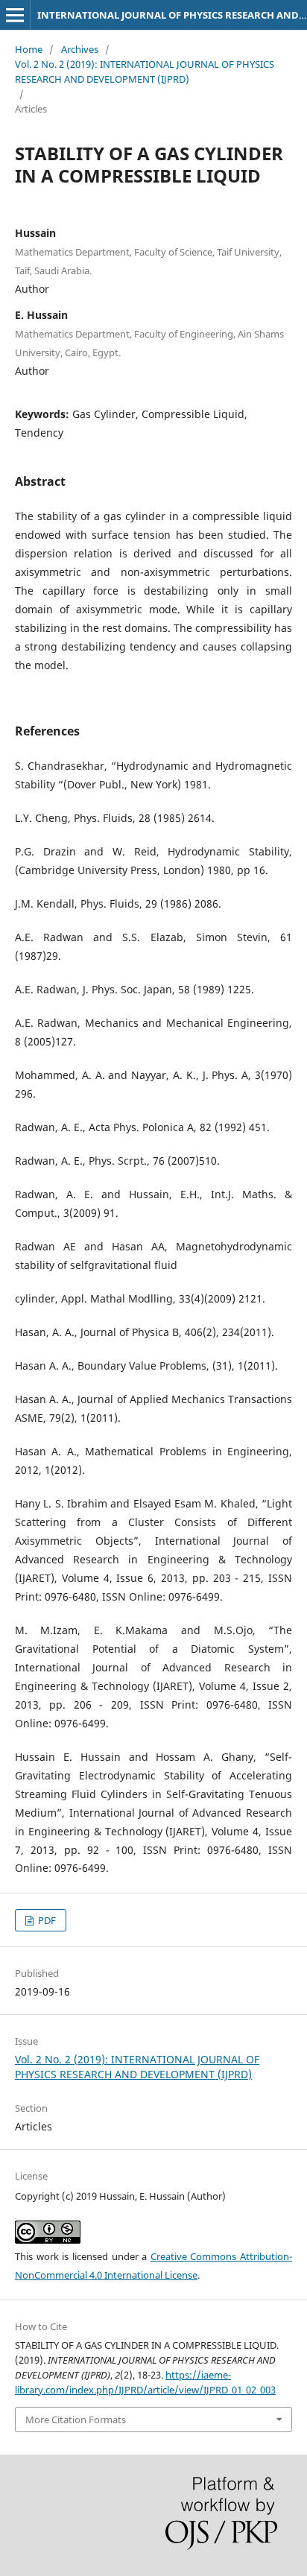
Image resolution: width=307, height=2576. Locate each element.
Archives (80, 49)
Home (29, 49)
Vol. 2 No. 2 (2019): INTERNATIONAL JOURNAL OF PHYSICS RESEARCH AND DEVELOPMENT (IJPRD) (145, 72)
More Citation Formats (76, 2420)
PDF (46, 1920)
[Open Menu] (15, 15)
